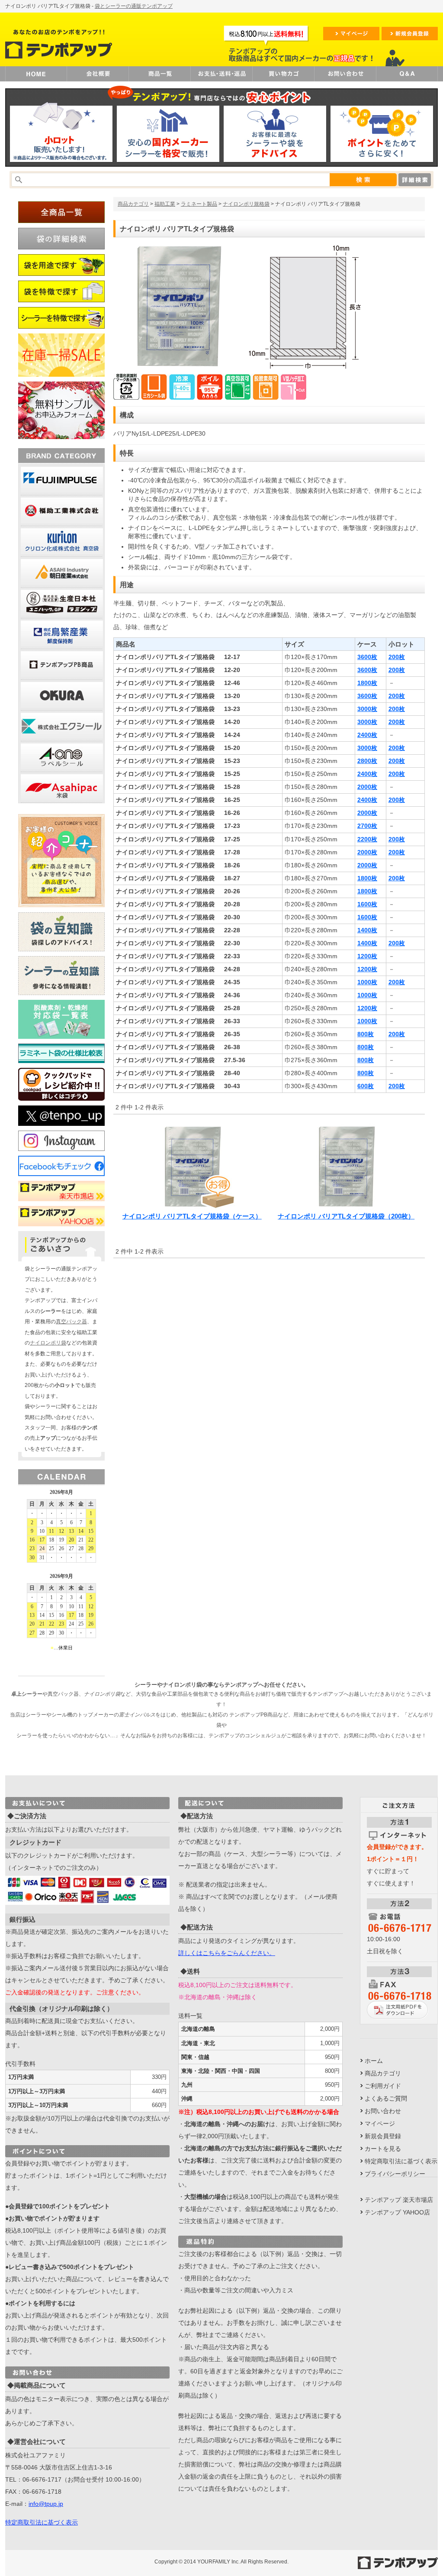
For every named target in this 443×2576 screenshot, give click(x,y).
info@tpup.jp (46, 2504)
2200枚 (367, 839)
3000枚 (367, 709)
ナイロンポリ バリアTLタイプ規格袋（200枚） (346, 1216)
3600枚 (367, 657)
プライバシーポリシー (395, 2174)
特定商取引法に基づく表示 (42, 2522)
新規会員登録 (383, 2136)
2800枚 (367, 761)
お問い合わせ (383, 2111)
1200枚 (367, 956)
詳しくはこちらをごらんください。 (227, 1953)
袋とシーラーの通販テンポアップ (134, 6)
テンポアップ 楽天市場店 (399, 2200)
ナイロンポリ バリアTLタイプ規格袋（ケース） (192, 1216)
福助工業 (165, 204)
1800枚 (367, 683)
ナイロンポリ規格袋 (246, 204)
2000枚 (367, 787)
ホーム (374, 2061)
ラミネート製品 (199, 204)
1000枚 (367, 982)
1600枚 (367, 904)
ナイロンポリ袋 (48, 1343)
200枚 (397, 657)
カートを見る (383, 2149)
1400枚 (367, 930)
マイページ (380, 2124)
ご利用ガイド (383, 2086)
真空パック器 (71, 1322)
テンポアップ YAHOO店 (397, 2212)
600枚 (366, 1086)
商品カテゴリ (133, 204)
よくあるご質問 (386, 2098)
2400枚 (367, 735)
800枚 (366, 1034)
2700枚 (367, 826)
